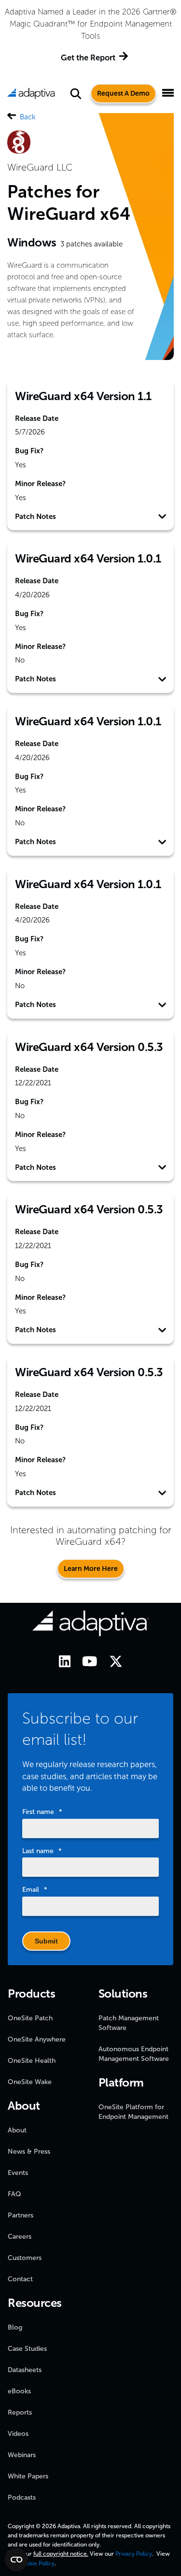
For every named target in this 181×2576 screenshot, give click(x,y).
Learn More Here (91, 1569)
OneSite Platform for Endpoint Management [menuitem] (133, 2112)
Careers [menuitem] (20, 2237)
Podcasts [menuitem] (22, 2497)
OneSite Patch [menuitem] (30, 2018)
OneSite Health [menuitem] (32, 2061)
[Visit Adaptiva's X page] (111, 1663)
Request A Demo (123, 94)
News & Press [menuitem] (29, 2151)
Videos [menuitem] (18, 2434)
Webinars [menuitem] (22, 2455)
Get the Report (88, 58)
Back (28, 117)
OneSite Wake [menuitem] (30, 2082)
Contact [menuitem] (20, 2279)
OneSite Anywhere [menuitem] (37, 2039)
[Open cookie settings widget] (16, 2560)
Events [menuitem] (18, 2173)
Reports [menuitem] (20, 2412)
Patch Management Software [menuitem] (129, 2023)
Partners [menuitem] (21, 2215)
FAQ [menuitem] (14, 2194)
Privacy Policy (134, 2554)
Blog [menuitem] (15, 2327)
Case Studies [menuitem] (27, 2349)
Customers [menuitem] (25, 2258)
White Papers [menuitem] (28, 2476)
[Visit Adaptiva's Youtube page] (85, 1663)
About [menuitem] (17, 2130)
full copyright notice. (61, 2554)
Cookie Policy (36, 2563)
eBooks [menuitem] (19, 2391)
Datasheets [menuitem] (25, 2370)
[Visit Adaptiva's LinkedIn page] (60, 1663)
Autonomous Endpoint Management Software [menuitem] (134, 2054)
